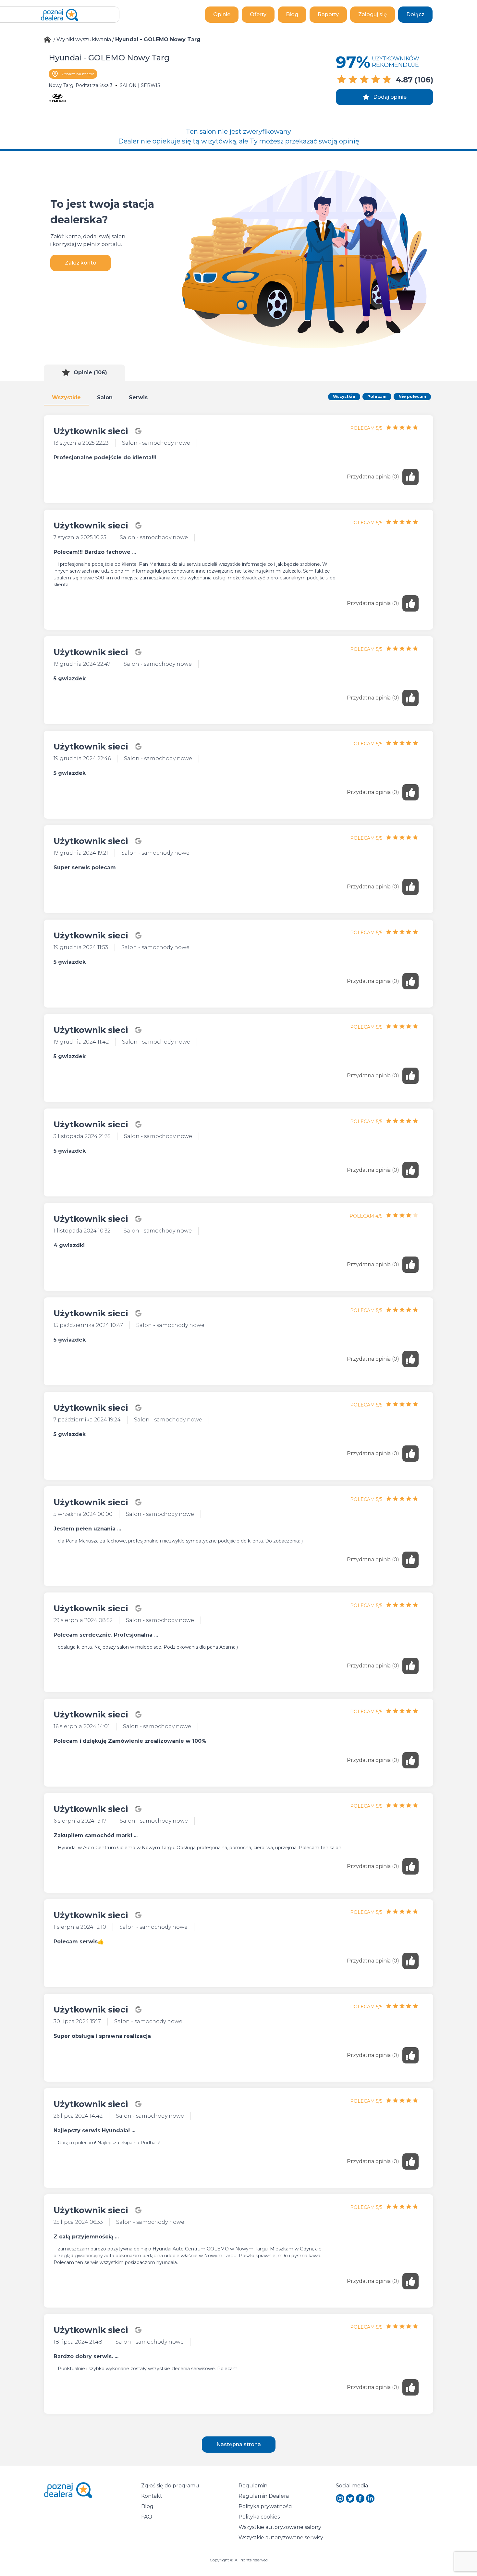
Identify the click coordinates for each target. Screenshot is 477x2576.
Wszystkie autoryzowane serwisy (281, 2538)
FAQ (147, 2517)
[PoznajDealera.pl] (60, 15)
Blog (292, 14)
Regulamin (253, 2486)
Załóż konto (81, 263)
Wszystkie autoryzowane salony (280, 2527)
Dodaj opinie (390, 97)
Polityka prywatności (265, 2506)
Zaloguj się (373, 14)
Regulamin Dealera (264, 2496)
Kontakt (152, 2496)
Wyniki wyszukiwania (84, 39)
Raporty (328, 14)
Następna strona (239, 2444)
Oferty (258, 14)
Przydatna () (373, 477)
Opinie (222, 14)
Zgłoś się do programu (170, 2486)
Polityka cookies (259, 2517)
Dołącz (415, 14)
